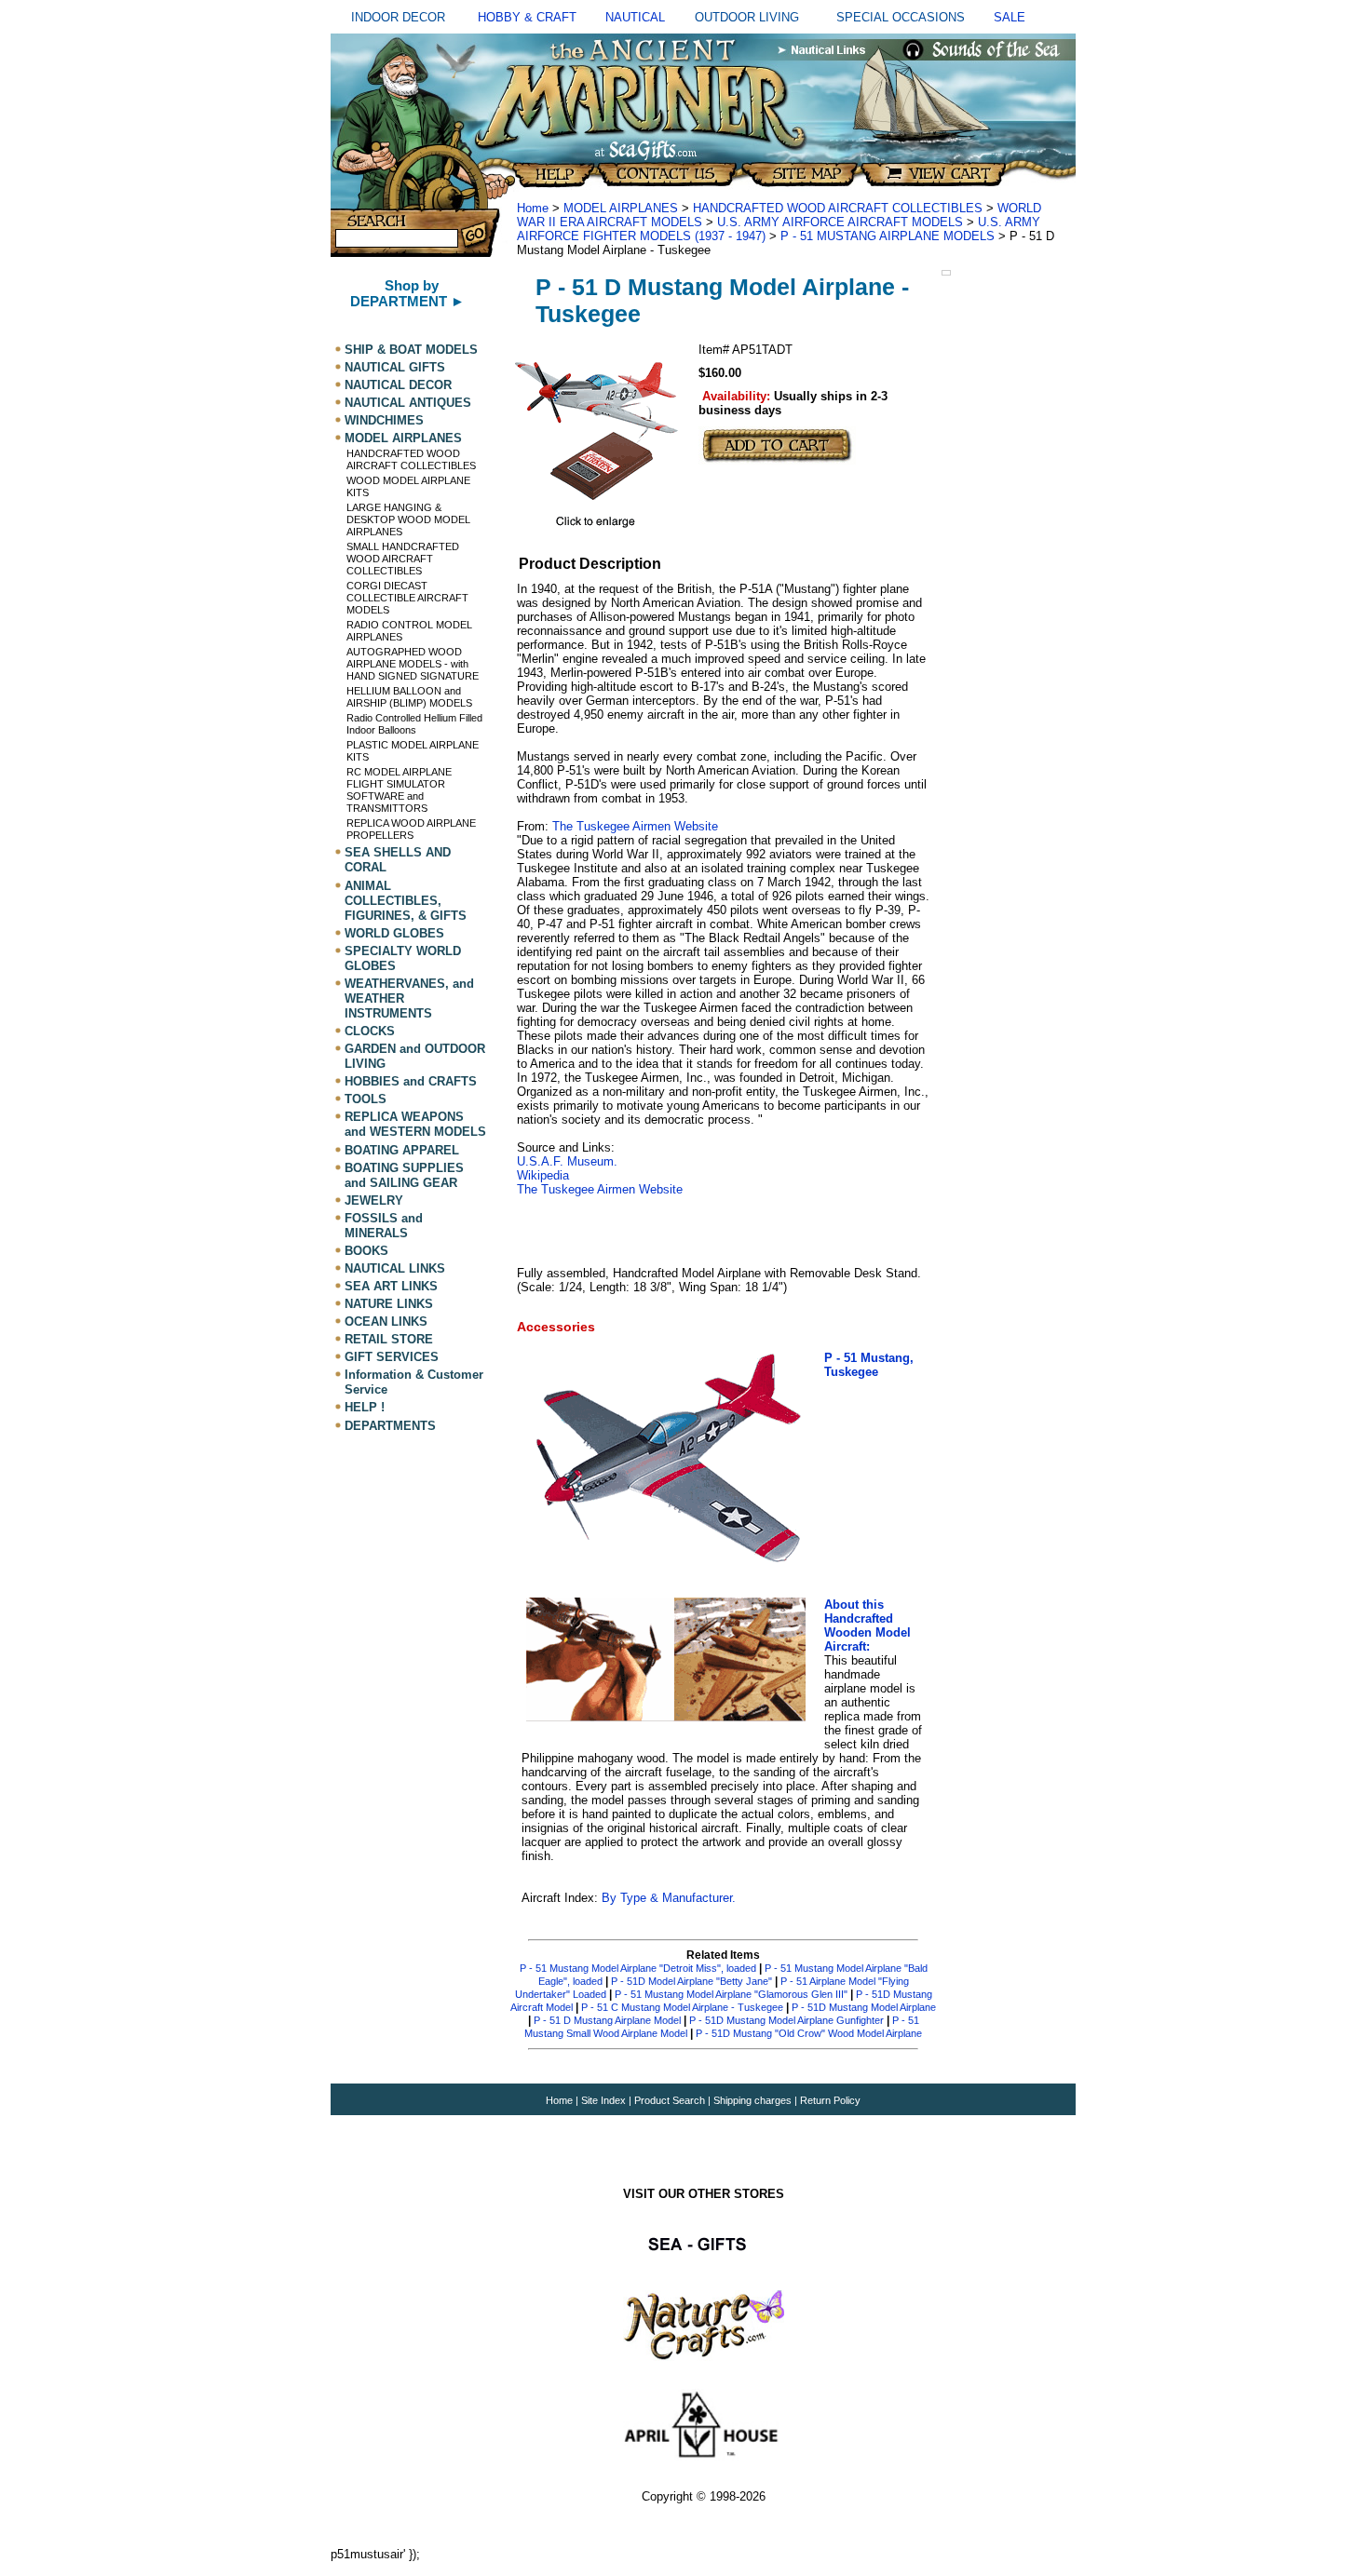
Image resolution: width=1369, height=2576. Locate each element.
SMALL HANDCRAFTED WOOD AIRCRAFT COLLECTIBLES (403, 559)
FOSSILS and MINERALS (384, 1226)
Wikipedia (543, 1175)
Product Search (670, 2100)
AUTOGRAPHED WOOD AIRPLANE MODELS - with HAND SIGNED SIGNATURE (413, 664)
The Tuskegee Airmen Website (633, 826)
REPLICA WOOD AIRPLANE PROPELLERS (411, 829)
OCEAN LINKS (386, 1322)
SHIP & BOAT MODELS (411, 350)
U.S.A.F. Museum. (567, 1161)
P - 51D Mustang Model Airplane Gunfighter (786, 2020)
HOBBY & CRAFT (527, 17)
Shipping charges (754, 2100)
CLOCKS (370, 1031)
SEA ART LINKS (391, 1286)
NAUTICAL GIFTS (395, 367)
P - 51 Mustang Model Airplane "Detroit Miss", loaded (638, 1968)
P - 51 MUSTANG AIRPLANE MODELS (888, 236)
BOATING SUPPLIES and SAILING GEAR (404, 1175)
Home (533, 208)
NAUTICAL (635, 17)
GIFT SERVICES (392, 1357)
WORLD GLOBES (394, 933)
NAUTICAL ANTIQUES (408, 403)
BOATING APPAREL (402, 1150)
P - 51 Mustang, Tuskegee (869, 1365)
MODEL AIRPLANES (403, 438)
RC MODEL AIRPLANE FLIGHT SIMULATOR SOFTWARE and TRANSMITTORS (399, 790)
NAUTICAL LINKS (395, 1268)
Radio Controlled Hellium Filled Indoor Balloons (414, 724)
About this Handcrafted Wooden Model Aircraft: (867, 1625)
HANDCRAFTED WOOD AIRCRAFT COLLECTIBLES (411, 459)
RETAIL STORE (389, 1339)
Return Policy (830, 2100)
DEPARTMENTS (390, 1426)
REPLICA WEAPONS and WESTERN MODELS (415, 1124)
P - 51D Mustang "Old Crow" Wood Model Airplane (809, 2033)
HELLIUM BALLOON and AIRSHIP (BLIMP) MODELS (409, 697)
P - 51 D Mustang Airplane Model (607, 2020)
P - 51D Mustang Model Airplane (864, 2007)
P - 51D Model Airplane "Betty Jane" (691, 1981)
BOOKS (366, 1251)
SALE (1010, 17)
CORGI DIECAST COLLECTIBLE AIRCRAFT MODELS (407, 598)
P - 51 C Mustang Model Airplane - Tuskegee (682, 2007)
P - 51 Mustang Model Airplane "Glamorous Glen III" (731, 1994)
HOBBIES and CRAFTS (411, 1081)
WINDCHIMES (384, 420)
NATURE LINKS (389, 1304)
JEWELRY (374, 1200)
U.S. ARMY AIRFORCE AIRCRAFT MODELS (840, 222)
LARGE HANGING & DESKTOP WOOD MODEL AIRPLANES (408, 519)
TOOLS (366, 1099)
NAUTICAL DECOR (398, 385)
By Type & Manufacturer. (667, 1898)
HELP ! (365, 1408)
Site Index (603, 2100)
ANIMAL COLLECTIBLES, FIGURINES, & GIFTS (406, 901)
